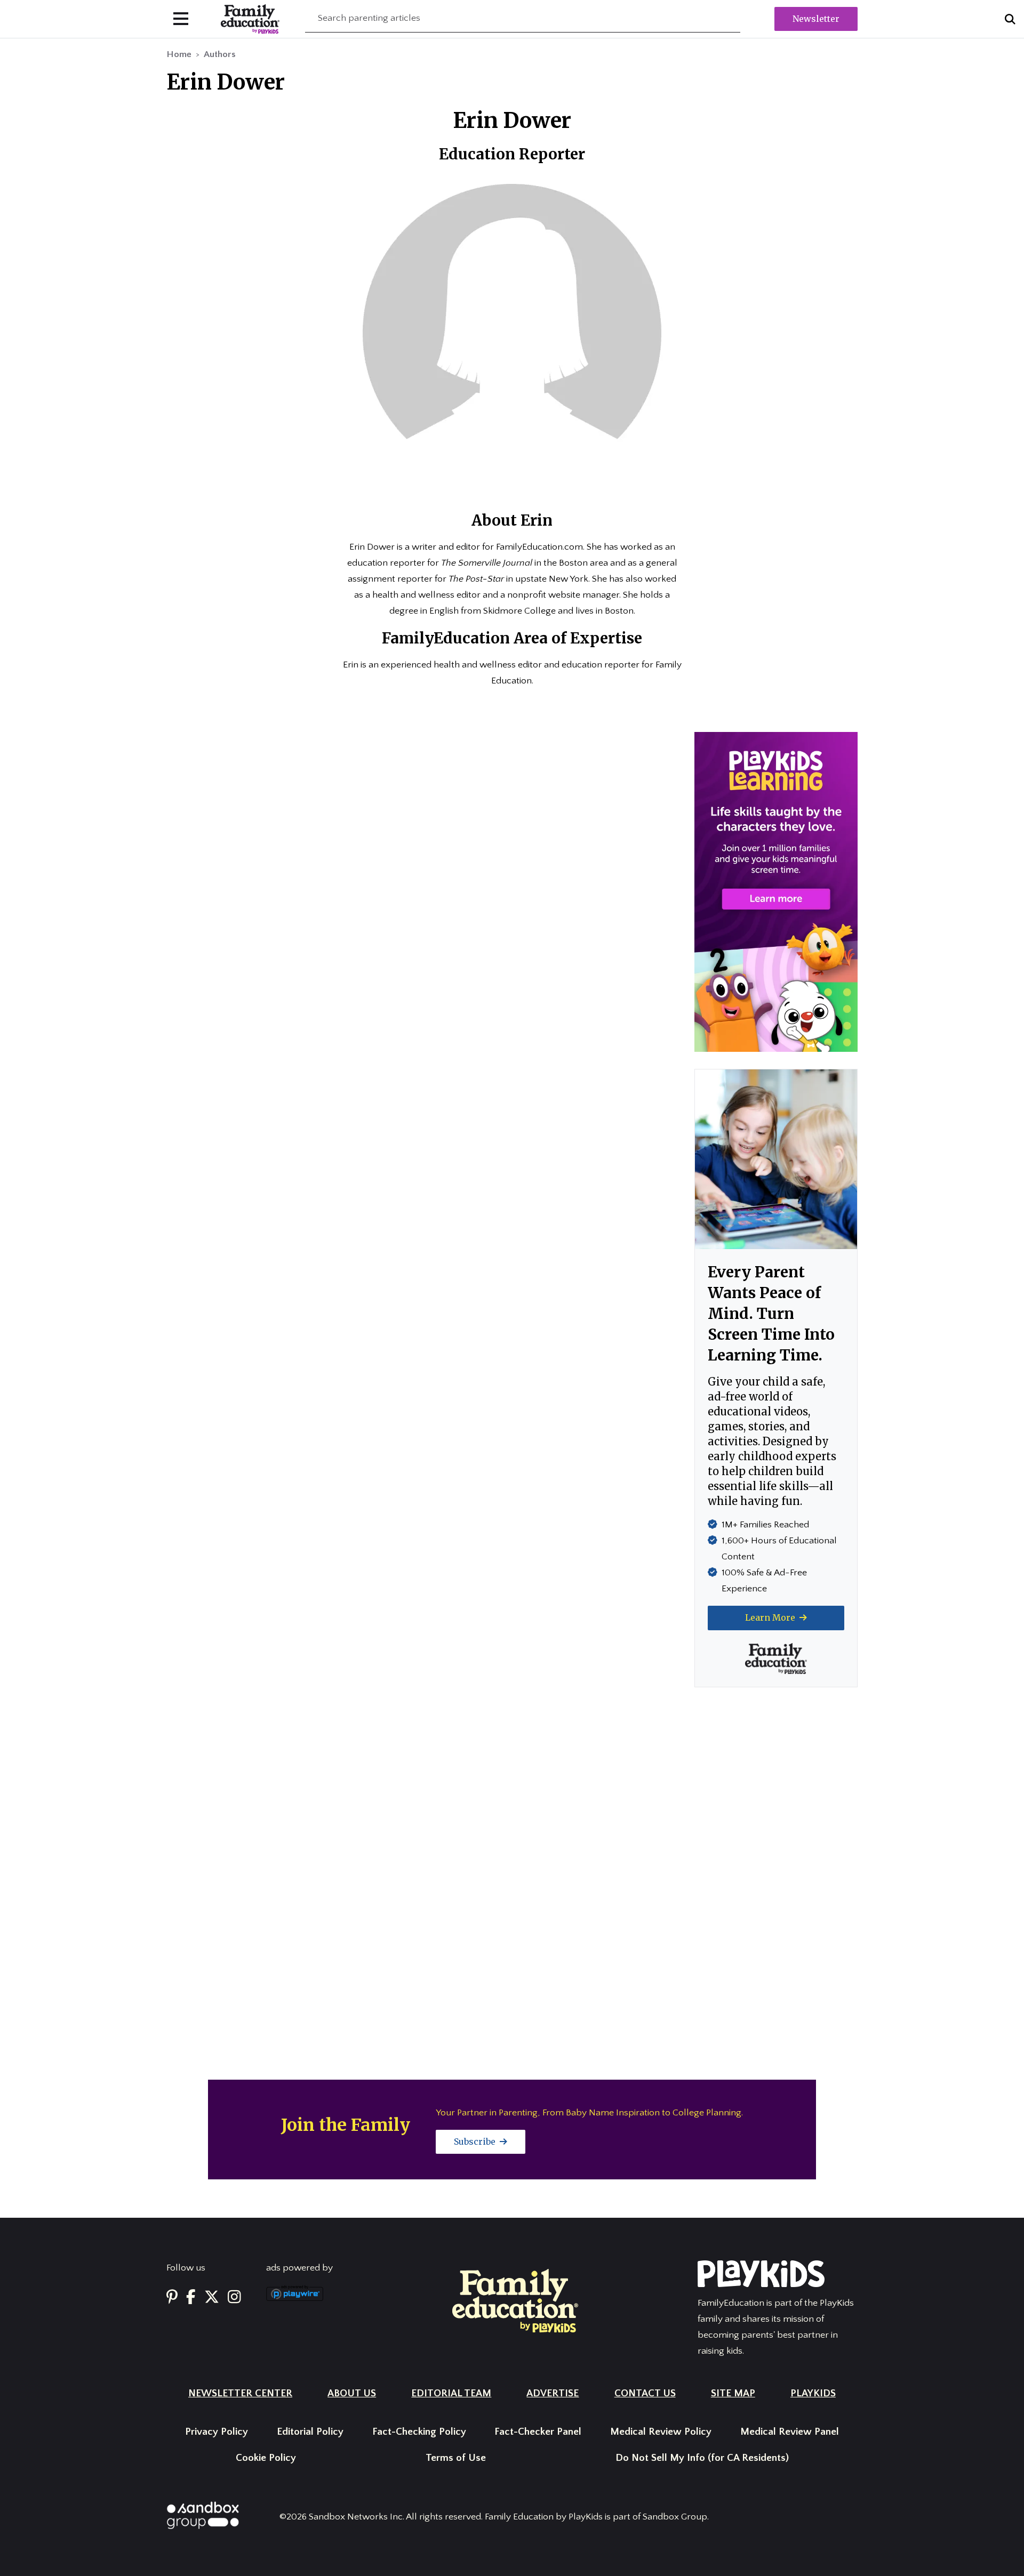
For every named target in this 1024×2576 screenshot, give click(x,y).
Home (179, 54)
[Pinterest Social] (172, 2297)
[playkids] (776, 891)
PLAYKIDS (813, 2393)
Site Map (733, 2393)
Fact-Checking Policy (419, 2432)
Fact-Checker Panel (538, 2432)
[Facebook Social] (191, 2297)
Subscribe (476, 2142)
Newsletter (816, 19)
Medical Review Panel (790, 2432)
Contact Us (645, 2393)
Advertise (553, 2393)
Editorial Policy (310, 2432)
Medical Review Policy (661, 2432)
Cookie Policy (266, 2458)
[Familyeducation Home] (515, 2300)
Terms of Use (456, 2458)
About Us (352, 2393)
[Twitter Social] (212, 2297)
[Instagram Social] (234, 2297)
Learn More (771, 1617)
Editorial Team (451, 2393)
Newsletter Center (240, 2393)
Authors (220, 54)
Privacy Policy (217, 2432)
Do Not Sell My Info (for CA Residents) (702, 2458)
